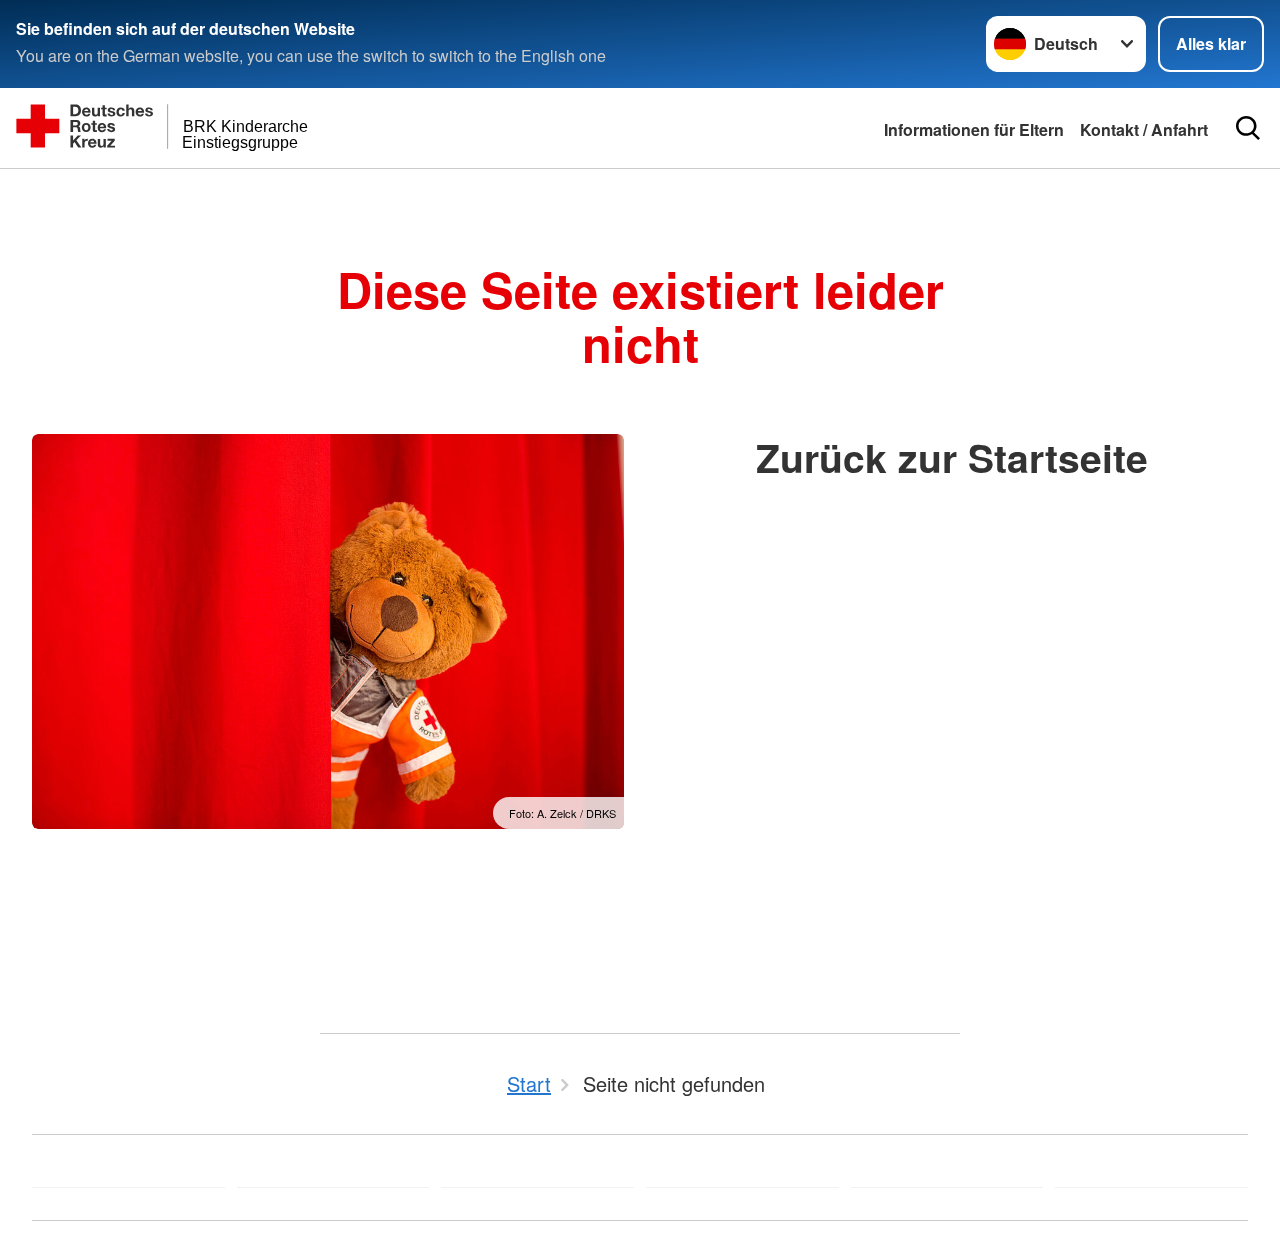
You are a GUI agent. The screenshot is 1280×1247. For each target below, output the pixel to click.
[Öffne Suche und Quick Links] (1248, 128)
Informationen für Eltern (974, 129)
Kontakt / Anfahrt (1144, 129)
